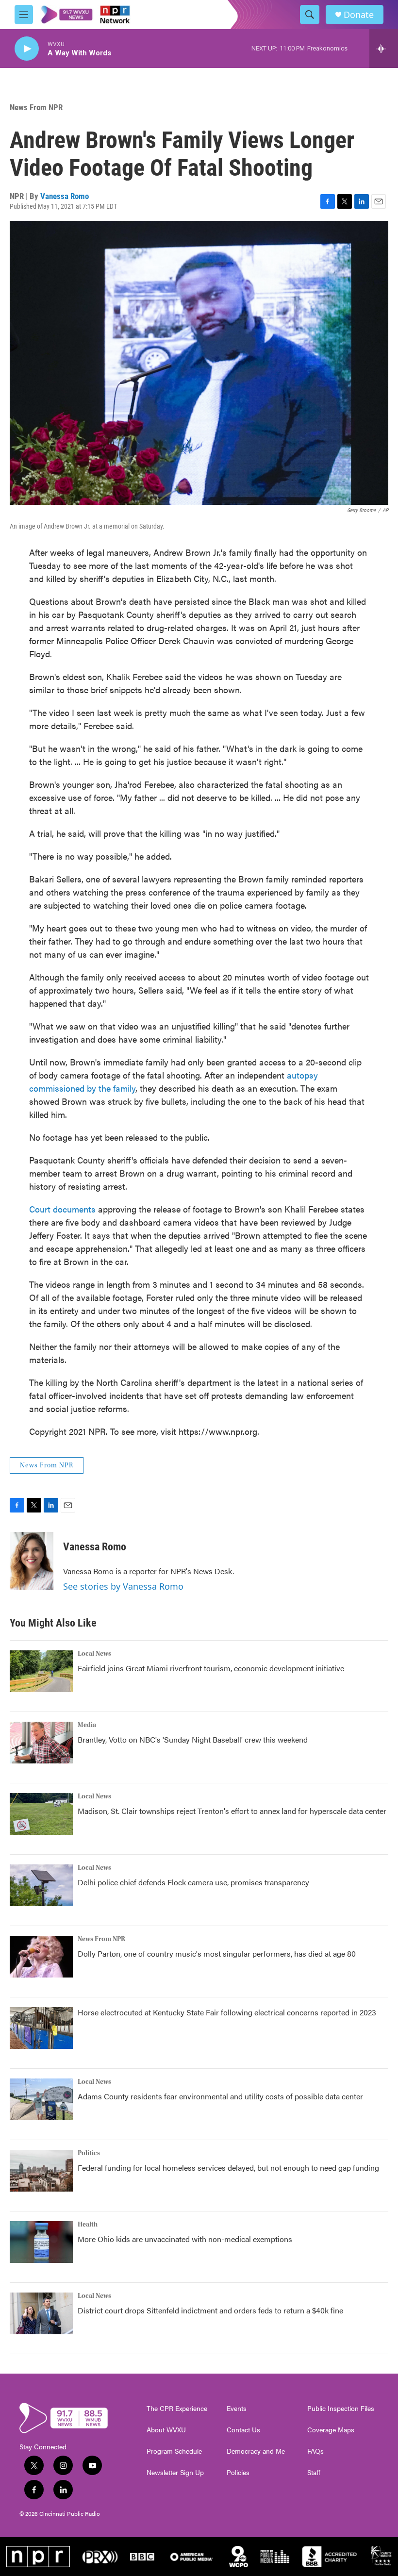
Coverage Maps (331, 2430)
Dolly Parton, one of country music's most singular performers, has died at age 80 (217, 1953)
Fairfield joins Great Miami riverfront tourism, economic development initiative (211, 1668)
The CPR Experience (177, 2409)
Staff (314, 2473)
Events (237, 2409)
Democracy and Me (256, 2451)
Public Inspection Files (341, 2409)
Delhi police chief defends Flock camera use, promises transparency (193, 1882)
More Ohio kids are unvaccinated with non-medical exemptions (185, 2239)
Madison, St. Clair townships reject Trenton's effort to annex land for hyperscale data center (232, 1811)
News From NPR (36, 107)
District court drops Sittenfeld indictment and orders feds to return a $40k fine (210, 2310)
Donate (359, 15)
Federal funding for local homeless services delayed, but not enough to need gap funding (228, 2168)
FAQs (315, 2451)
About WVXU (166, 2430)
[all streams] (384, 49)
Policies (238, 2473)
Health (88, 2225)
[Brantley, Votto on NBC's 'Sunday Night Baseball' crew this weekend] (41, 1743)
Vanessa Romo (65, 196)
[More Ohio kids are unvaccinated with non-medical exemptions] (41, 2242)
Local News (94, 1654)
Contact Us (243, 2430)
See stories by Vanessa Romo (123, 1586)
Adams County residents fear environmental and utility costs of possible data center (220, 2096)
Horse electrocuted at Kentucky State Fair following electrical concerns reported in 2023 (227, 2012)
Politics (89, 2153)
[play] (27, 49)
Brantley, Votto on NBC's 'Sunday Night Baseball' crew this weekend (193, 1739)
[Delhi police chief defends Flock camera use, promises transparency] (41, 1885)
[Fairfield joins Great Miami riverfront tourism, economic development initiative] (41, 1671)
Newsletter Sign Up (175, 2473)
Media (87, 1725)
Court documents (64, 1209)
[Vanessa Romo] (32, 1561)
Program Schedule (174, 2451)
